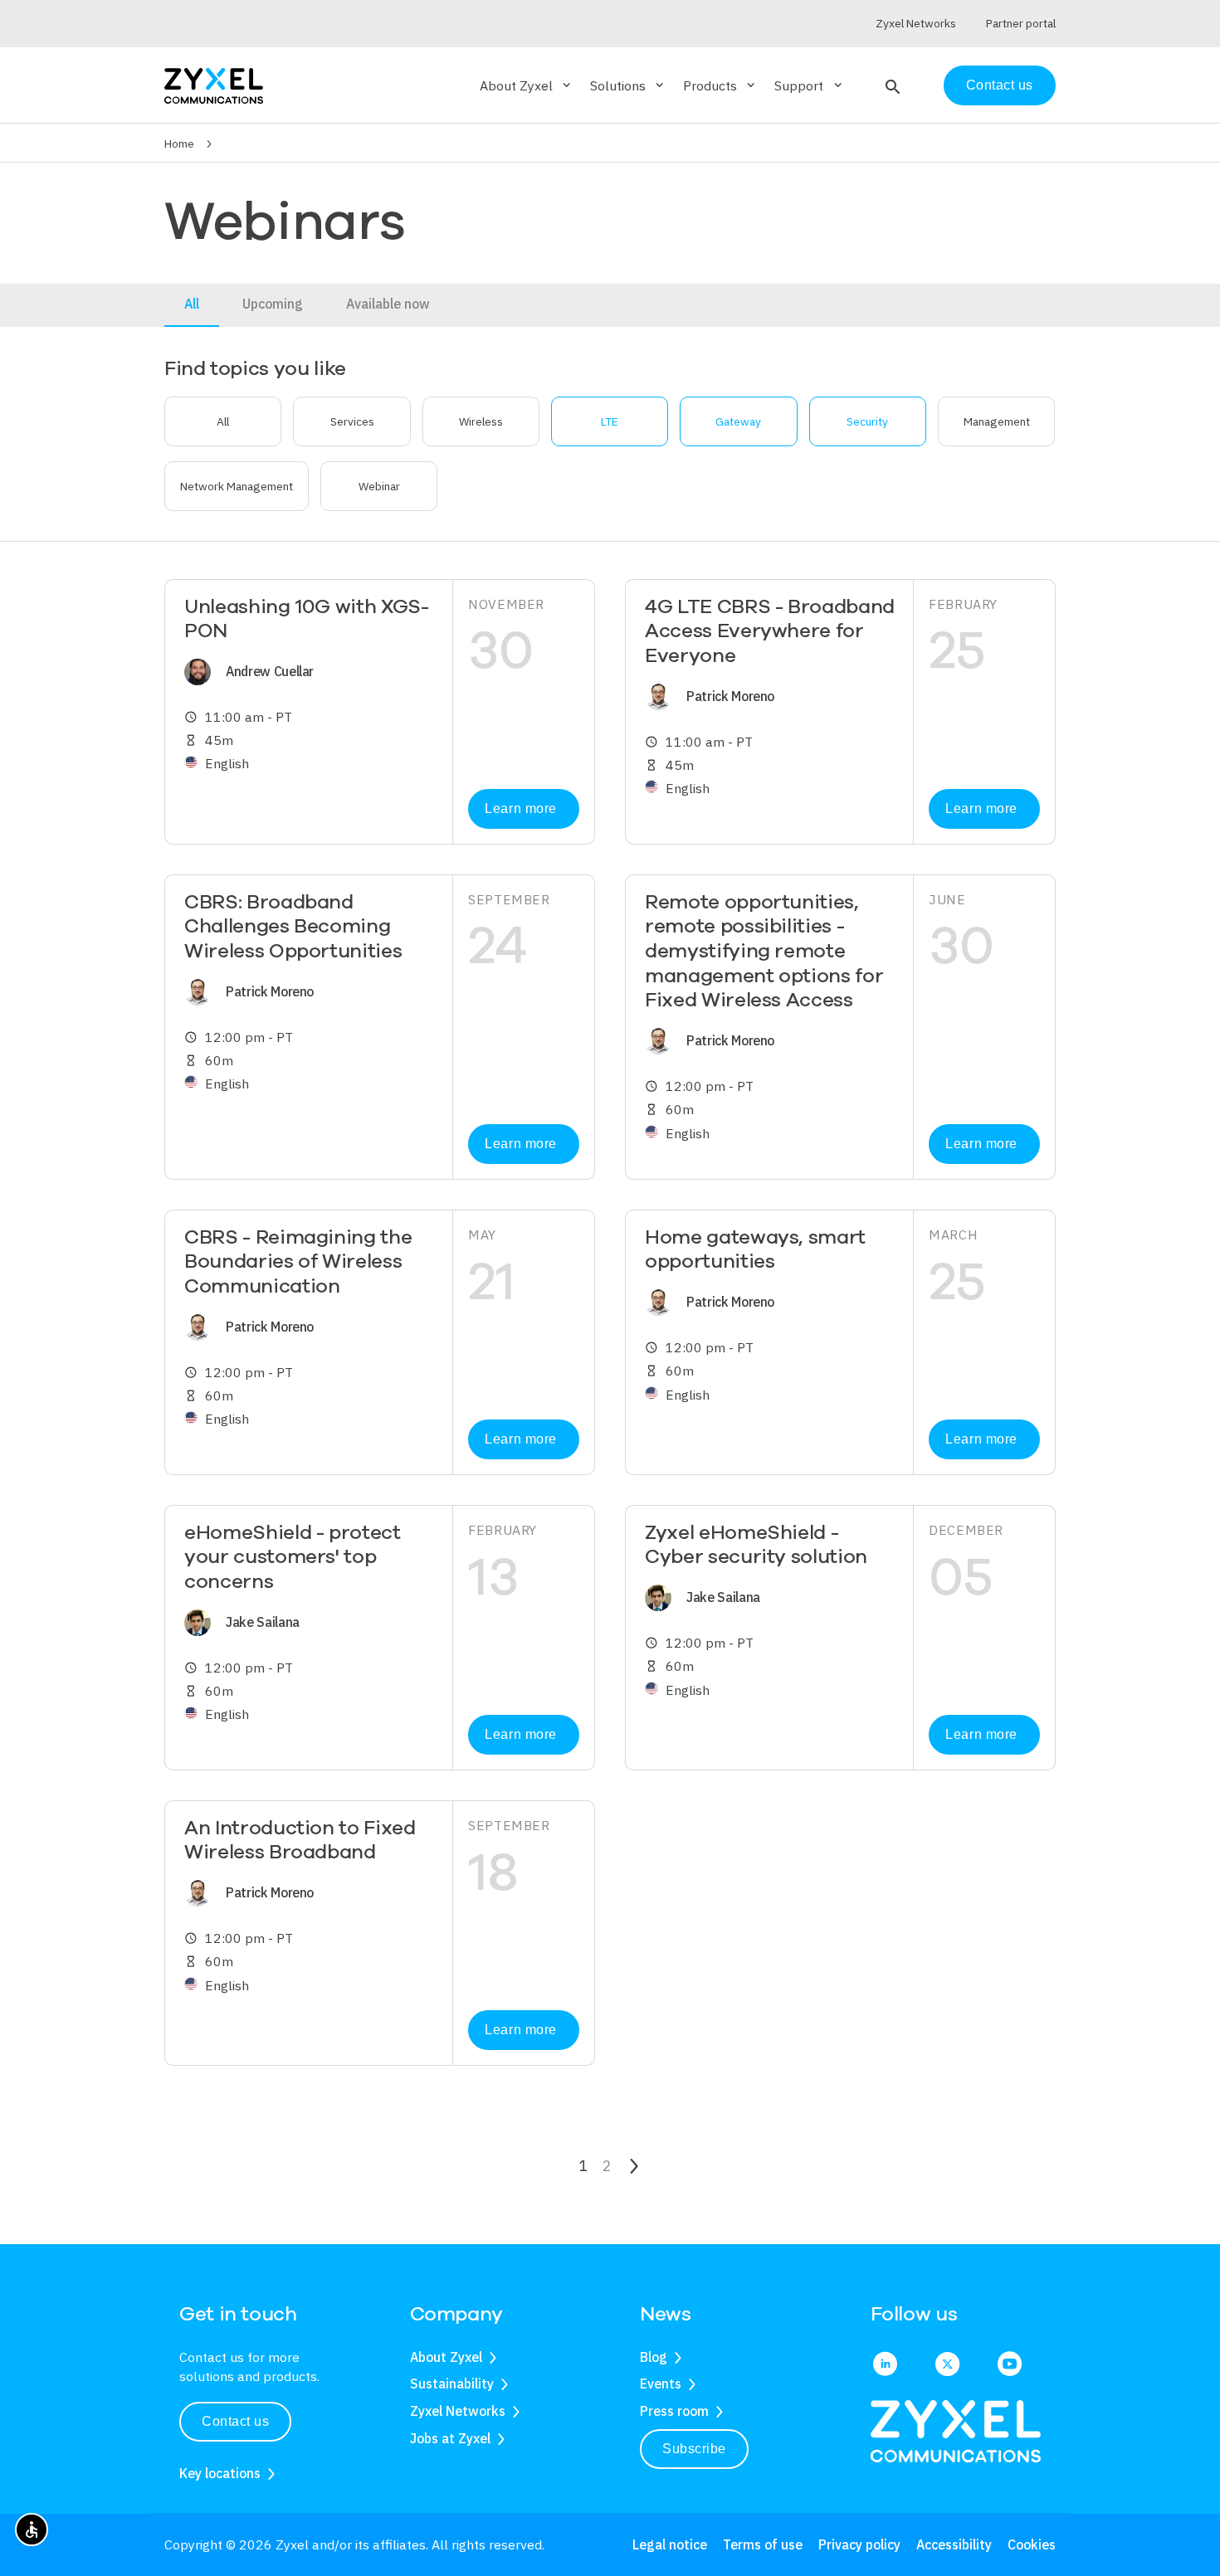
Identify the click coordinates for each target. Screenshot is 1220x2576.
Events (661, 2384)
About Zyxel (446, 2357)
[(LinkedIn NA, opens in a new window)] (885, 2365)
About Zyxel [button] (527, 85)
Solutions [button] (628, 85)
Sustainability (452, 2384)
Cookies (1032, 2544)
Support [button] (809, 85)
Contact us (1000, 85)
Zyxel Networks (458, 2411)
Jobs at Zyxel (450, 2438)
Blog (654, 2357)
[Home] (214, 84)
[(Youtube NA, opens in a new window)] (1010, 2365)
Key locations (220, 2473)
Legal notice (670, 2544)
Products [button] (720, 85)
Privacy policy (859, 2544)
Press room (674, 2411)
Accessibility (954, 2544)
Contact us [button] (235, 2421)
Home (179, 144)
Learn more (520, 808)
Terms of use (763, 2544)
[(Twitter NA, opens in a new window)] (947, 2365)
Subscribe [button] (694, 2449)
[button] (891, 85)
